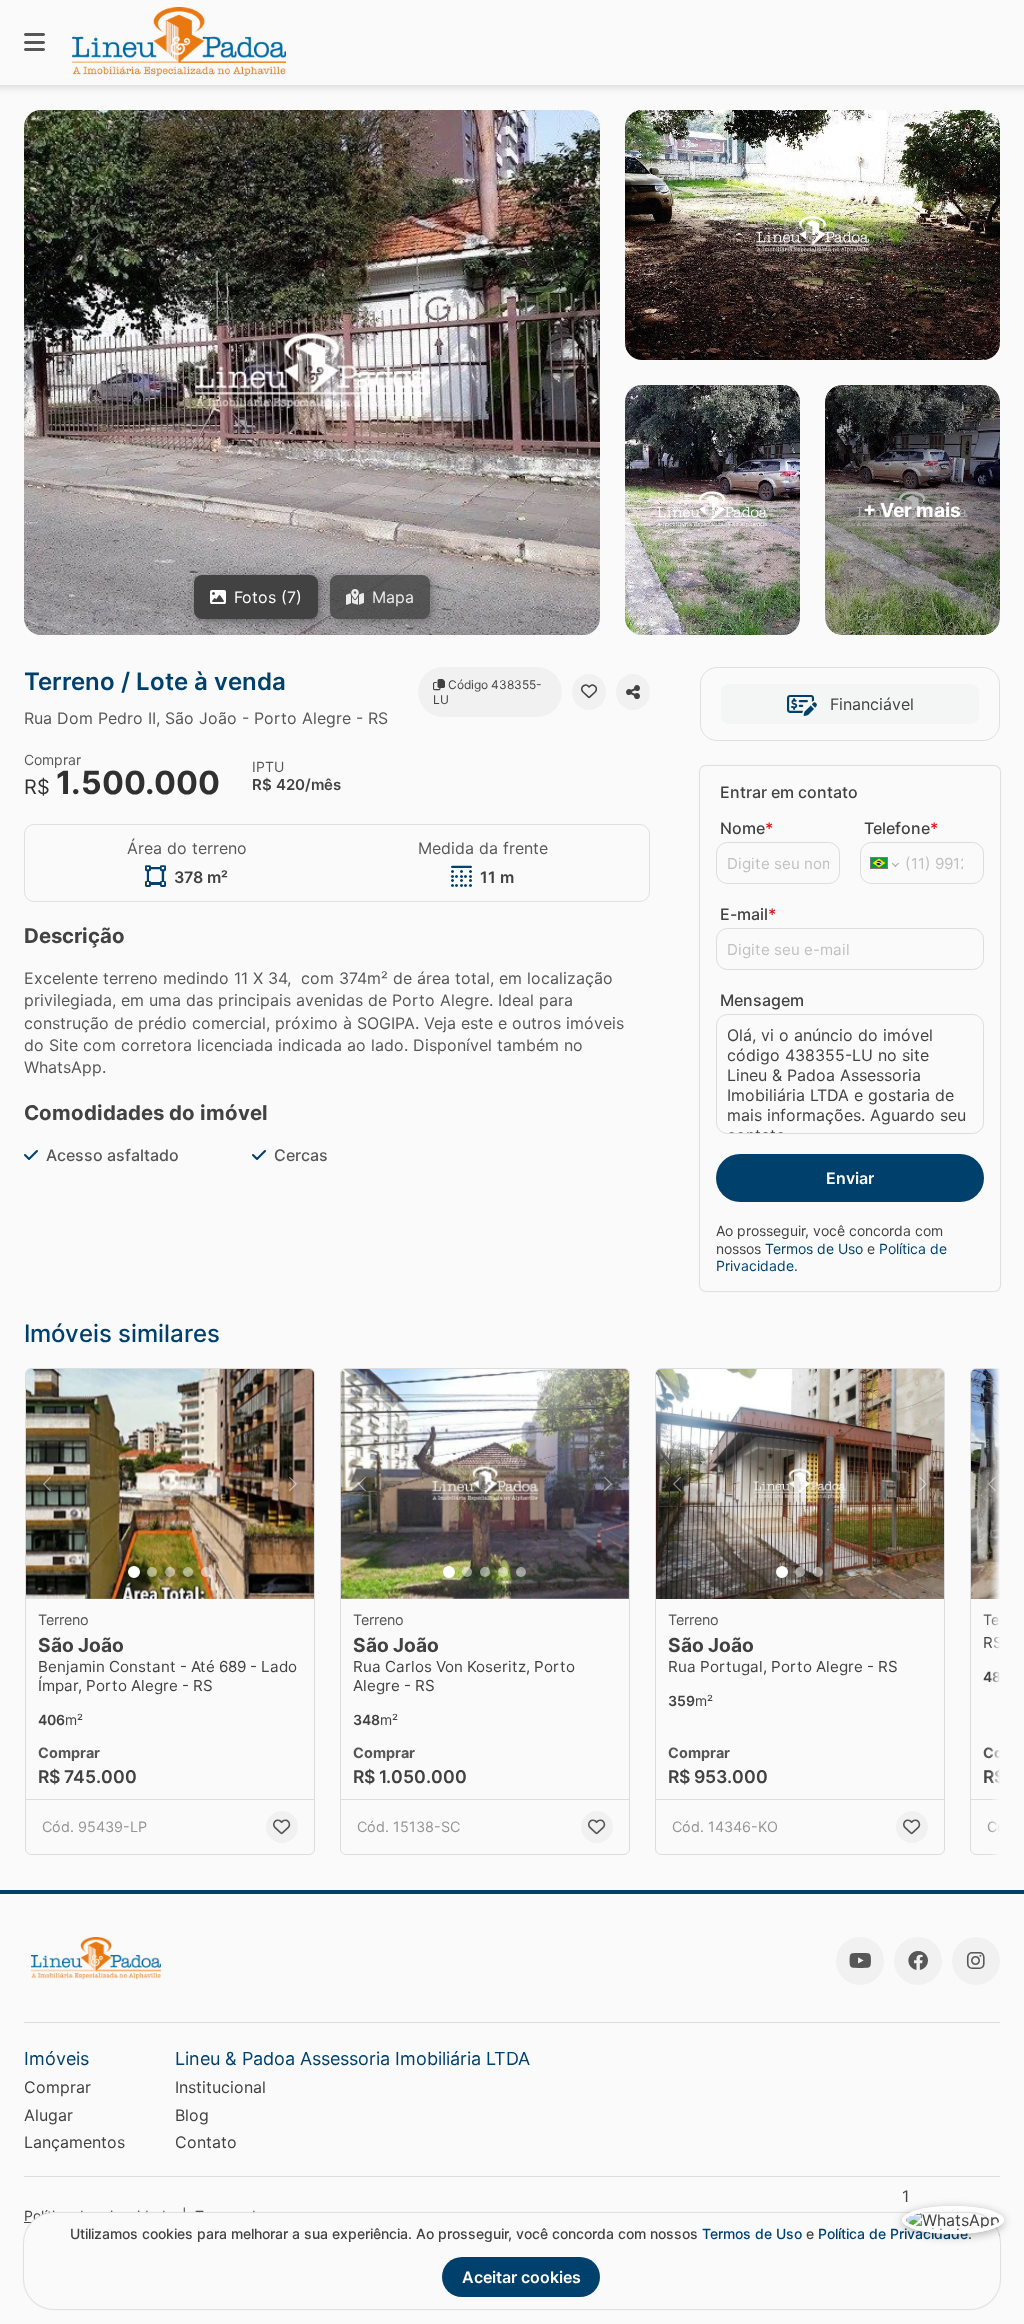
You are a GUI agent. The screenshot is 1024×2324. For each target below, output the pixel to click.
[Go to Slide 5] (206, 1572)
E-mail (748, 914)
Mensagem (762, 1000)
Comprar (57, 2087)
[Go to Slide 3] (170, 1572)
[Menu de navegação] (34, 42)
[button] (170, 1484)
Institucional (220, 2087)
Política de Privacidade (893, 2233)
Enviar (850, 1178)
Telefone (901, 828)
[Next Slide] (293, 1484)
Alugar (48, 2115)
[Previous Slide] (47, 1484)
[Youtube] (860, 1961)
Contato (206, 2142)
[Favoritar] (589, 692)
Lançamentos (74, 2142)
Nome (746, 828)
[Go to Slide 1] (134, 1572)
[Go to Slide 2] (152, 1572)
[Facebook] (918, 1961)
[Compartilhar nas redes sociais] (633, 692)
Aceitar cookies (521, 2277)
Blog (192, 2115)
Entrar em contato (789, 792)
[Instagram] (976, 1961)
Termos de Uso (814, 1248)
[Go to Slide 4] (188, 1572)
